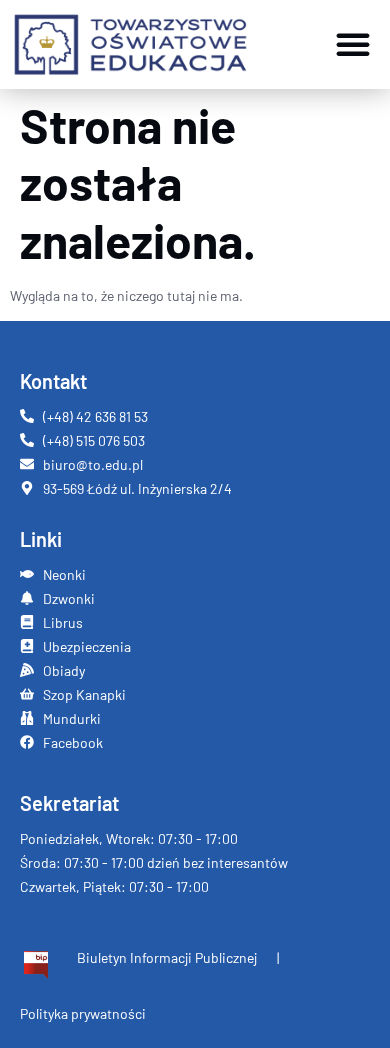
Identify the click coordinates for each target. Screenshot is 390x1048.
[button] (353, 44)
